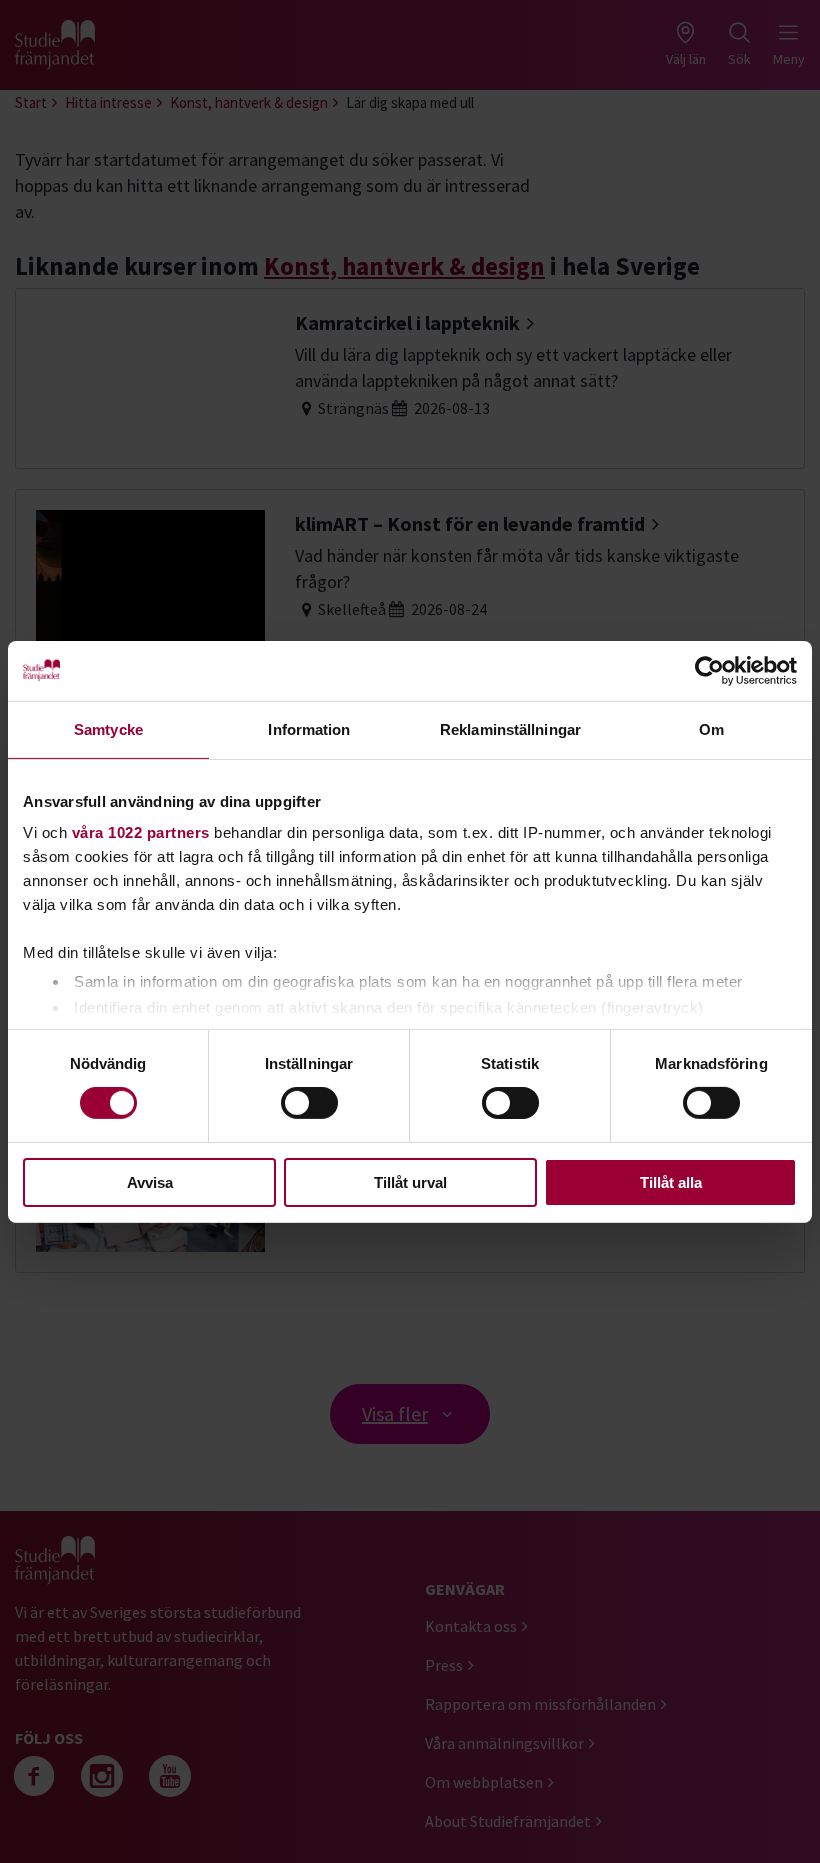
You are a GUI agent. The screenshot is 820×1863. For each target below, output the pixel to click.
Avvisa (150, 1182)
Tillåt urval (410, 1182)
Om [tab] (711, 728)
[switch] (309, 1103)
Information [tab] (309, 728)
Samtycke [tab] (108, 728)
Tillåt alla (671, 1182)
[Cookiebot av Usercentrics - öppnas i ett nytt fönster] (709, 670)
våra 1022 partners (141, 832)
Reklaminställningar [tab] (510, 728)
